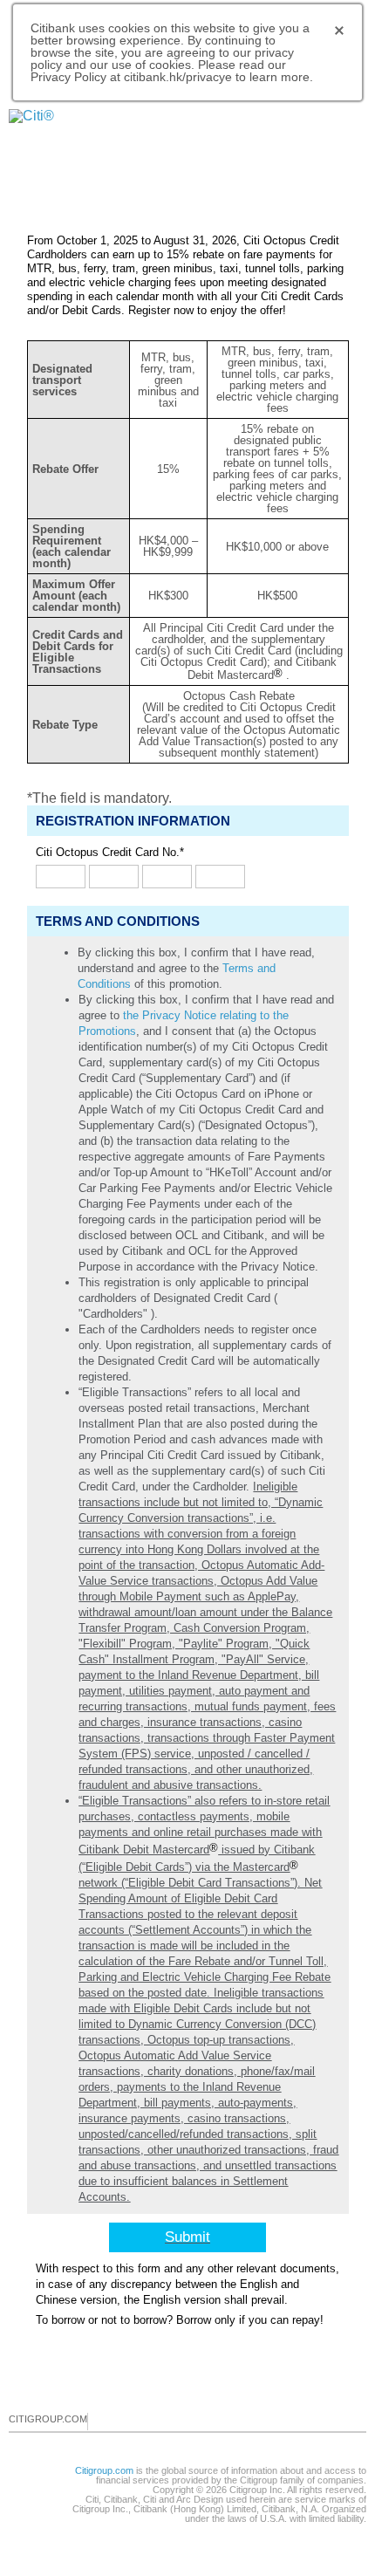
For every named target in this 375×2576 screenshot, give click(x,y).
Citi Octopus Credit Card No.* (110, 852)
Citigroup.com (104, 2470)
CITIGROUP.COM (48, 2419)
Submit (187, 2237)
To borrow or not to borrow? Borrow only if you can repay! (180, 2320)
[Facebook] (102, 2421)
